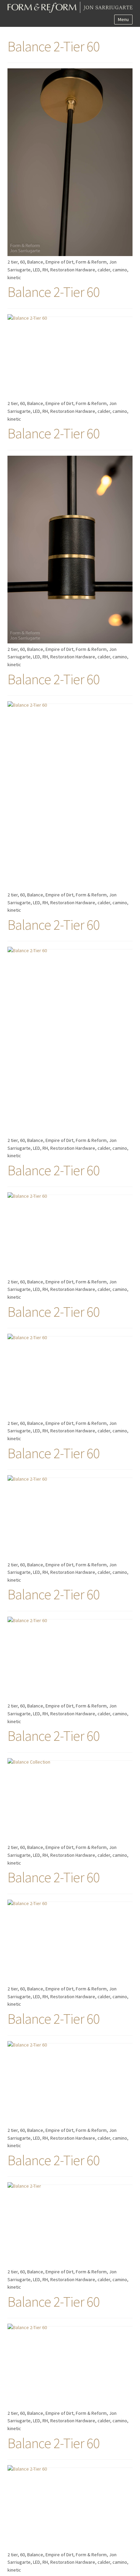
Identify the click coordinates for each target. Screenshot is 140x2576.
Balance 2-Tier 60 (54, 46)
